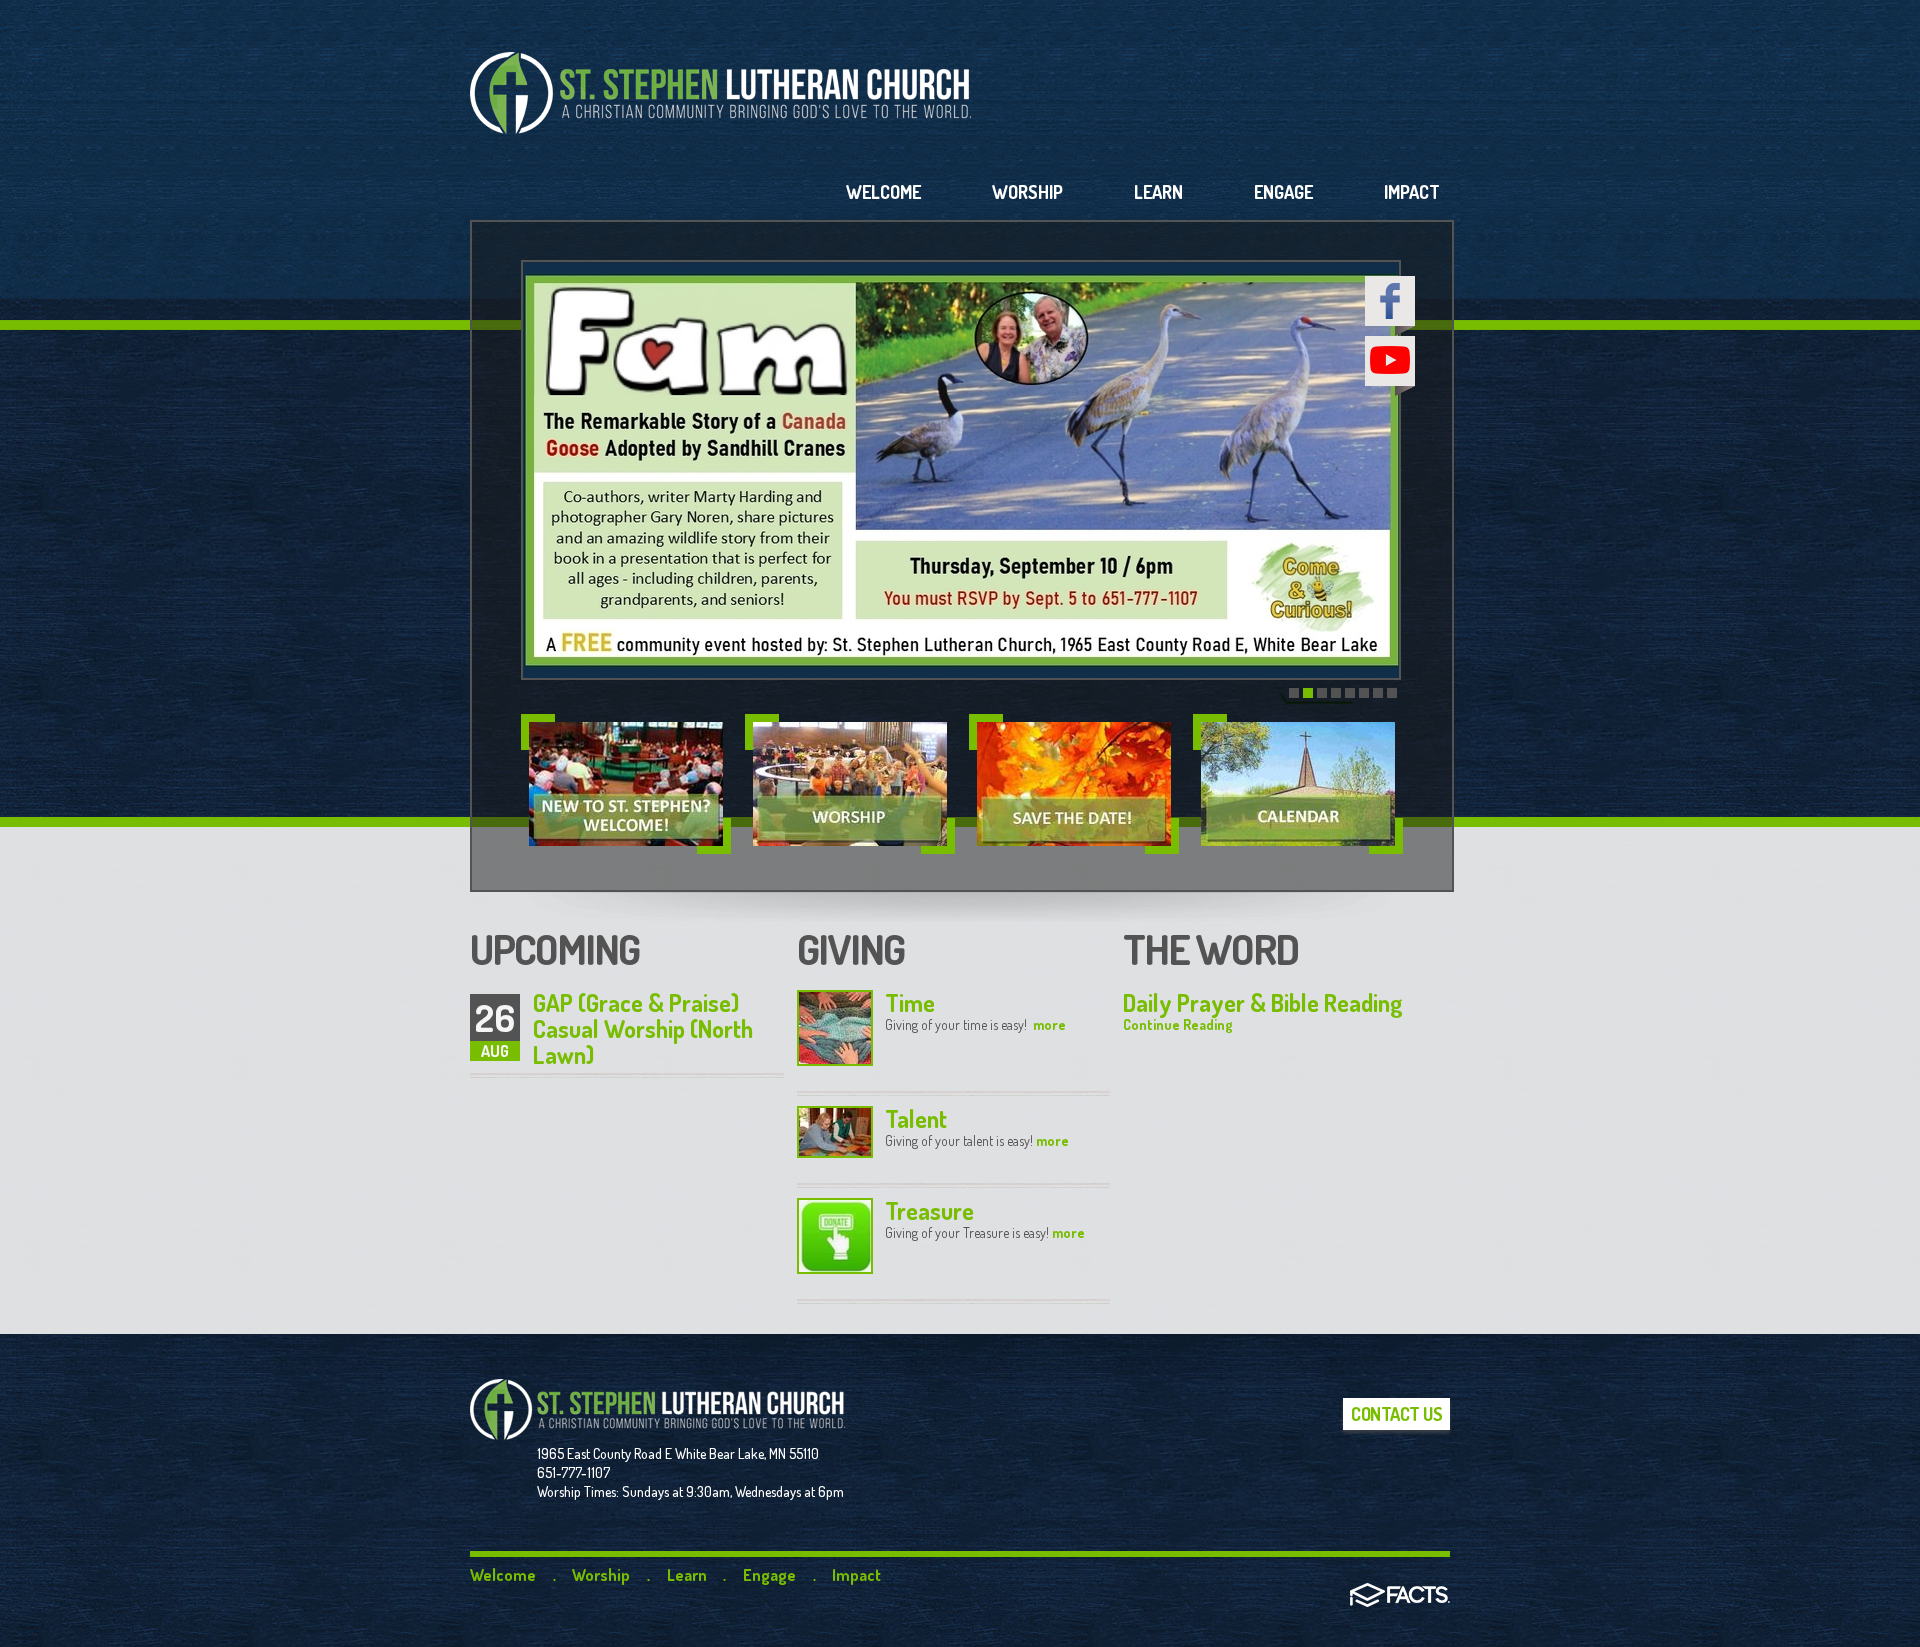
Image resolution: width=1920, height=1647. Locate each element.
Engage (769, 1575)
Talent (916, 1118)
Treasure (929, 1210)
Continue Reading (1178, 1024)
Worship (601, 1575)
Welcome (503, 1575)
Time (910, 1002)
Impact (856, 1575)
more (1048, 1024)
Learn (687, 1575)
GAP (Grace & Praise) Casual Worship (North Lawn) (643, 1028)
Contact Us (1396, 1414)
